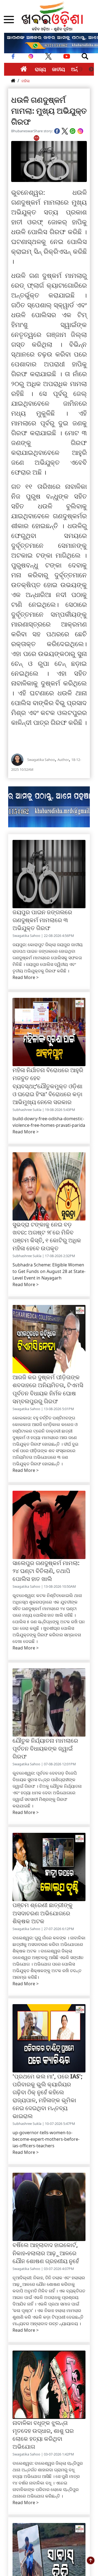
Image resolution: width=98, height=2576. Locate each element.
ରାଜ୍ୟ (40, 69)
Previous (80, 69)
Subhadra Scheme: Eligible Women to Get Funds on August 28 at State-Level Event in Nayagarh (49, 1271)
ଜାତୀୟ (59, 69)
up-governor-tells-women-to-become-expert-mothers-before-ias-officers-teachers (46, 2139)
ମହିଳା (26, 81)
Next (91, 69)
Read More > (26, 977)
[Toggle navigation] (85, 56)
